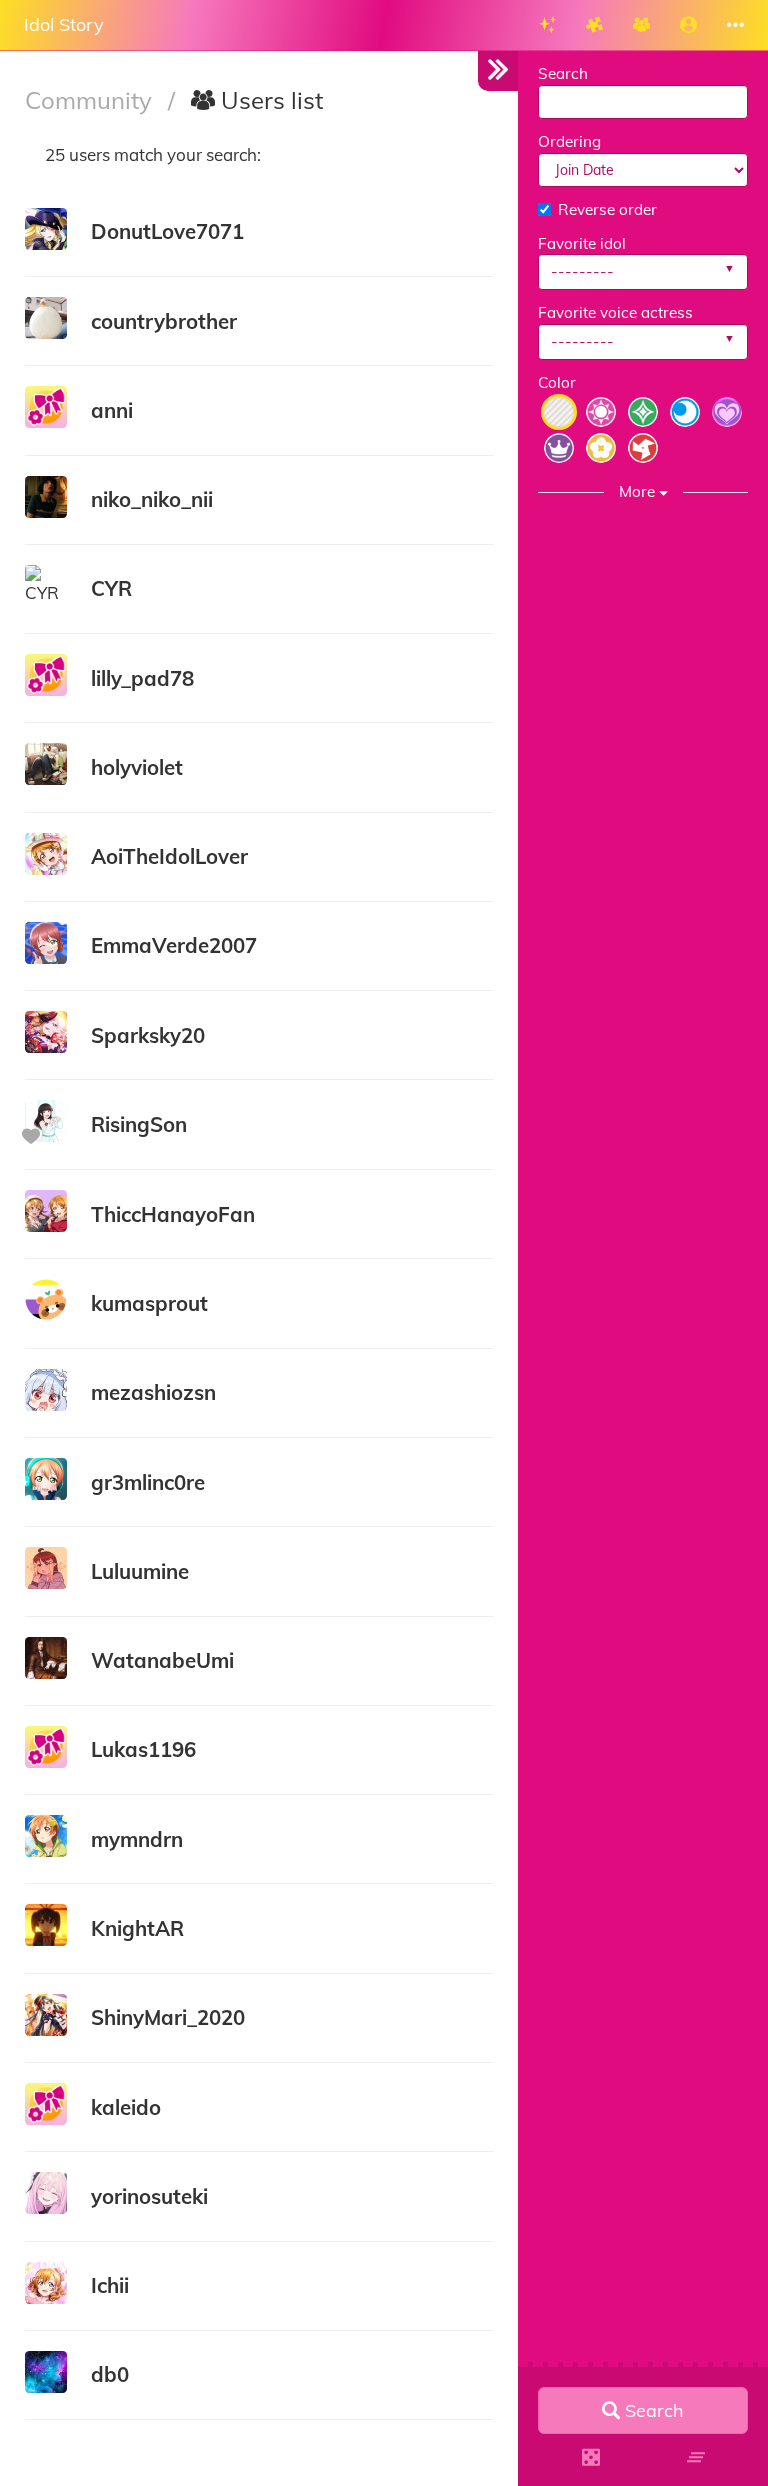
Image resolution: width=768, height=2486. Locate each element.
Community (91, 100)
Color (557, 382)
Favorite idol (582, 243)
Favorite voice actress (615, 312)
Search (563, 73)
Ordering (569, 141)
